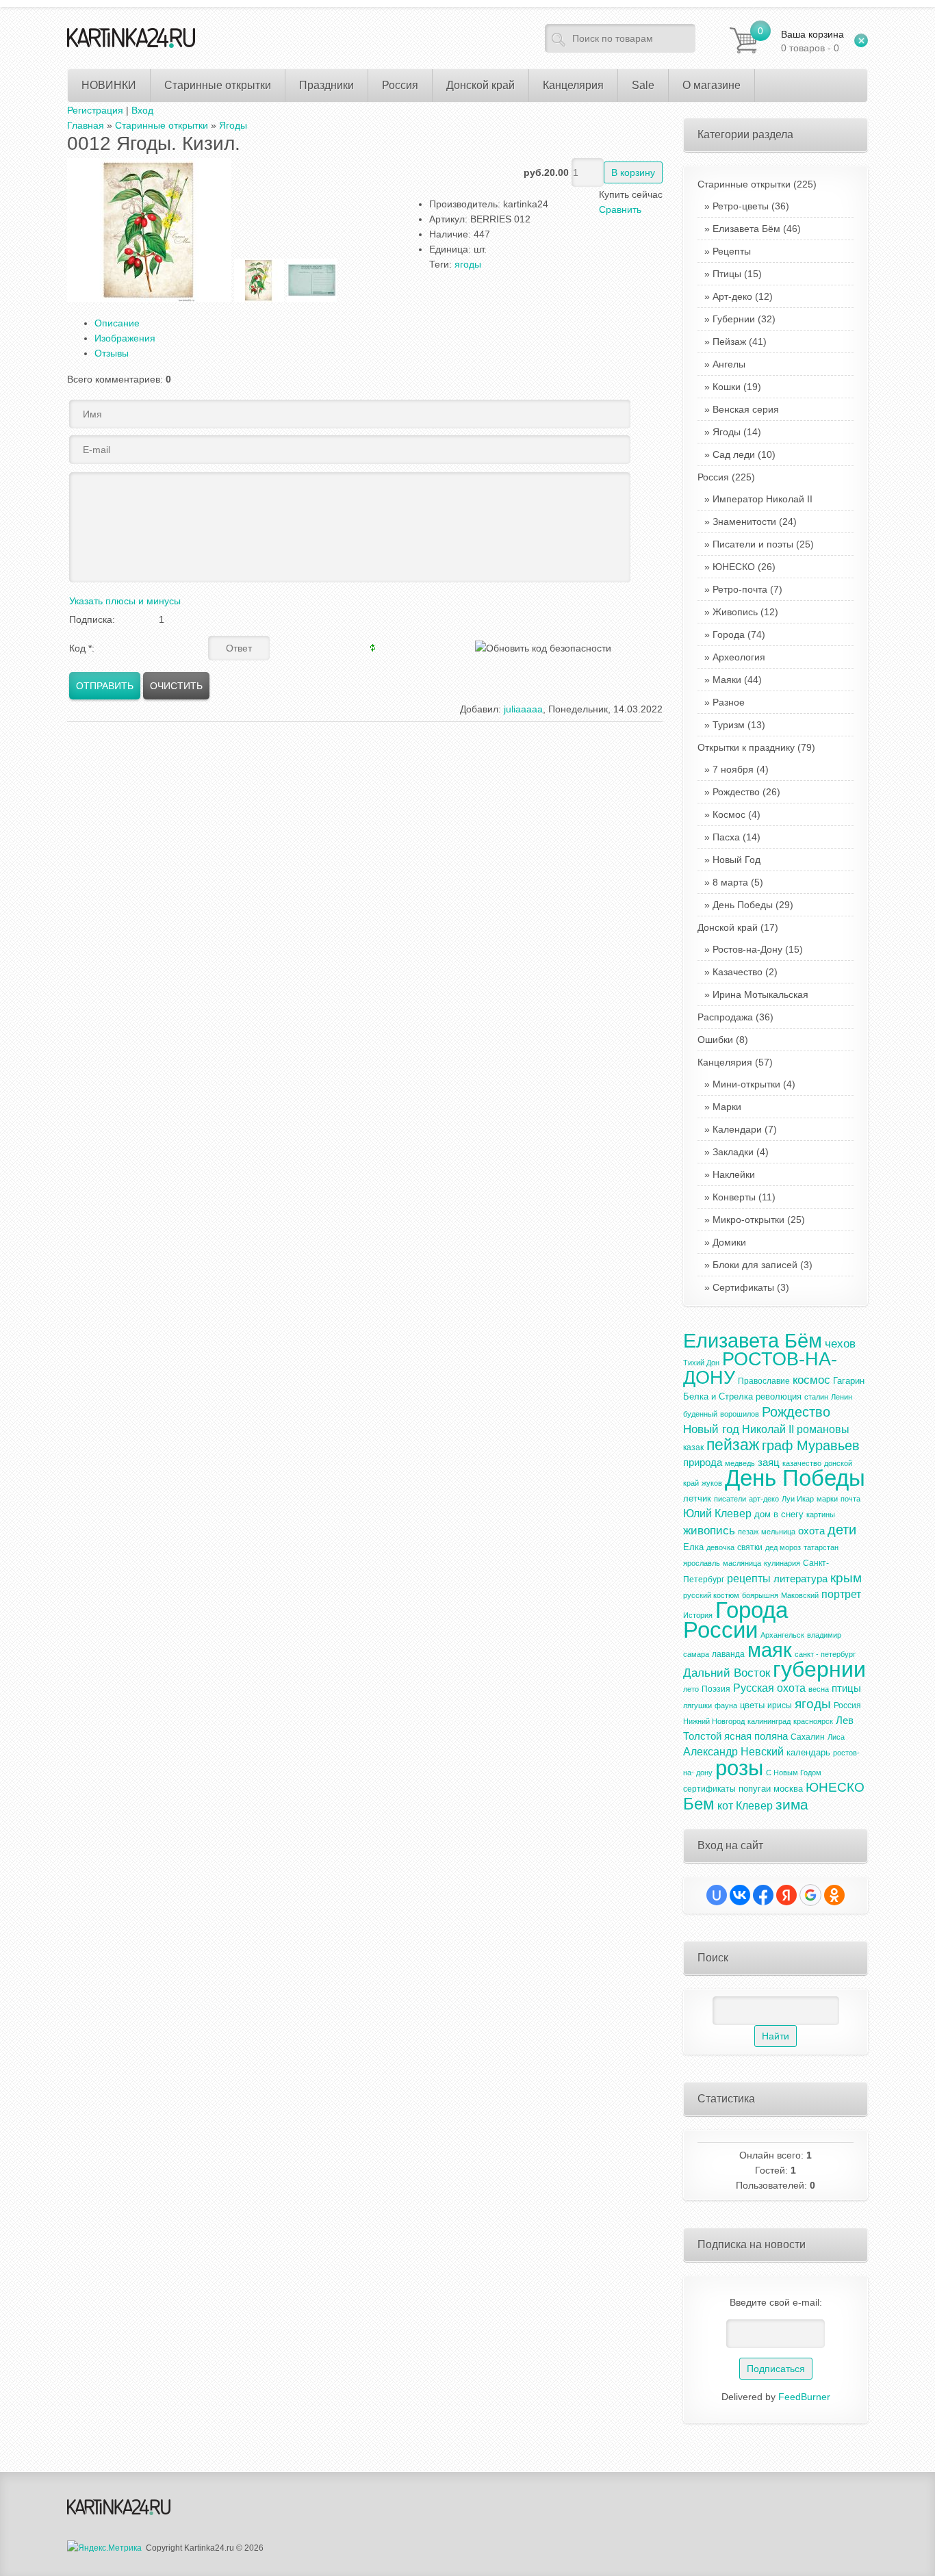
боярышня (760, 1595)
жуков (712, 1483)
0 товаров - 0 (812, 41)
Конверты (734, 1197)
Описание (117, 323)
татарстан (821, 1547)
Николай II (768, 1429)
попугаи (755, 1789)
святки (750, 1547)
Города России (735, 1620)
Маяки (727, 680)
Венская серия (746, 409)
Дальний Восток (727, 1673)
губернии (819, 1669)
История (698, 1615)
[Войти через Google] (810, 1895)
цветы (752, 1705)
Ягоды (727, 432)
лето (691, 1689)
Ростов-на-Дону (747, 949)
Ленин (842, 1397)
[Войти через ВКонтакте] (740, 1895)
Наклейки (734, 1174)
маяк (770, 1650)
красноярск (813, 1721)
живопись (709, 1530)
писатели (730, 1499)
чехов (840, 1343)
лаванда (728, 1654)
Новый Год (737, 860)
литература (800, 1579)
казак (693, 1447)
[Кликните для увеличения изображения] (149, 230)
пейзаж (733, 1445)
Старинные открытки (757, 184)
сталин (816, 1397)
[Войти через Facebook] (763, 1895)
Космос (729, 814)
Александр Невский (733, 1752)
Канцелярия (735, 1062)
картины (821, 1515)
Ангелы (729, 364)
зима (792, 1805)
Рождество (736, 792)
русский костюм (711, 1595)
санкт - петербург (825, 1654)
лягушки (697, 1705)
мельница (778, 1532)
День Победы (743, 905)
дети (842, 1530)
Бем (699, 1804)
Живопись (735, 612)
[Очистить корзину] (861, 40)
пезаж (748, 1532)
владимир (824, 1635)
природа (703, 1463)
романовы (823, 1429)
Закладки (733, 1152)
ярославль (702, 1563)
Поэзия (716, 1689)
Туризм (729, 725)
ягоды (468, 264)
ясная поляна (756, 1736)
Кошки (727, 387)
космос (811, 1380)
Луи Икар (798, 1499)
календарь (808, 1752)
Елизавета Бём (746, 229)
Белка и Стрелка (718, 1396)
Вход (142, 110)
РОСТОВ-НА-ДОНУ (760, 1368)
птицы (846, 1688)
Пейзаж (729, 342)
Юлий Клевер (717, 1514)
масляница (742, 1563)
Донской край (738, 927)
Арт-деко (732, 296)
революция (779, 1396)
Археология (739, 657)
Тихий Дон (701, 1363)
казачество (802, 1463)
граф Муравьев (811, 1445)
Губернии (734, 319)
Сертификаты (743, 1287)
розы (739, 1768)
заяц (769, 1463)
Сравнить (620, 209)
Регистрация (95, 110)
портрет (841, 1594)
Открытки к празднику (756, 747)
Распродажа (735, 1017)
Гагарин (849, 1381)
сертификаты (709, 1789)
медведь (740, 1463)
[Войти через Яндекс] (786, 1895)
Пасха (726, 837)
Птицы (727, 274)
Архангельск (782, 1635)
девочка (720, 1547)
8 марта (730, 882)
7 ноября (733, 769)
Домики (729, 1242)
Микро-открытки (748, 1220)
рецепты (749, 1579)
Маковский (800, 1595)
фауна (726, 1705)
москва (788, 1789)
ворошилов (740, 1414)
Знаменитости (744, 521)
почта (850, 1499)
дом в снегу (779, 1514)
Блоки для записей (755, 1265)
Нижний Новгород (714, 1721)
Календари (737, 1129)
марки (827, 1499)
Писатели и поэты (753, 544)
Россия (726, 477)
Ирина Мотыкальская (760, 994)
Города (729, 634)
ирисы (780, 1705)
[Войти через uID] (717, 1895)
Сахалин (808, 1737)
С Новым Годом (794, 1773)
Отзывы (112, 353)
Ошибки (723, 1040)
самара (696, 1654)
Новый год (711, 1429)
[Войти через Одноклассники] (834, 1895)
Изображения (125, 338)
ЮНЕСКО (734, 567)
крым (846, 1578)
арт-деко (764, 1499)
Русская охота (769, 1688)
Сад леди (734, 454)
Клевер (754, 1806)
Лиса (836, 1737)
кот (725, 1806)
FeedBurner (804, 2397)
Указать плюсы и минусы (125, 601)
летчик (697, 1498)
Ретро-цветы (741, 206)
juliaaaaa (523, 709)
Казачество (738, 972)
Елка (693, 1547)
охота (811, 1531)
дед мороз (783, 1547)
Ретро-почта (740, 589)
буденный (700, 1414)
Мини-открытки (746, 1084)
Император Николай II (763, 499)
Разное (729, 702)
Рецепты (732, 251)
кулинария (782, 1563)
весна (819, 1689)
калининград (769, 1721)
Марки (727, 1107)
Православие (764, 1381)
